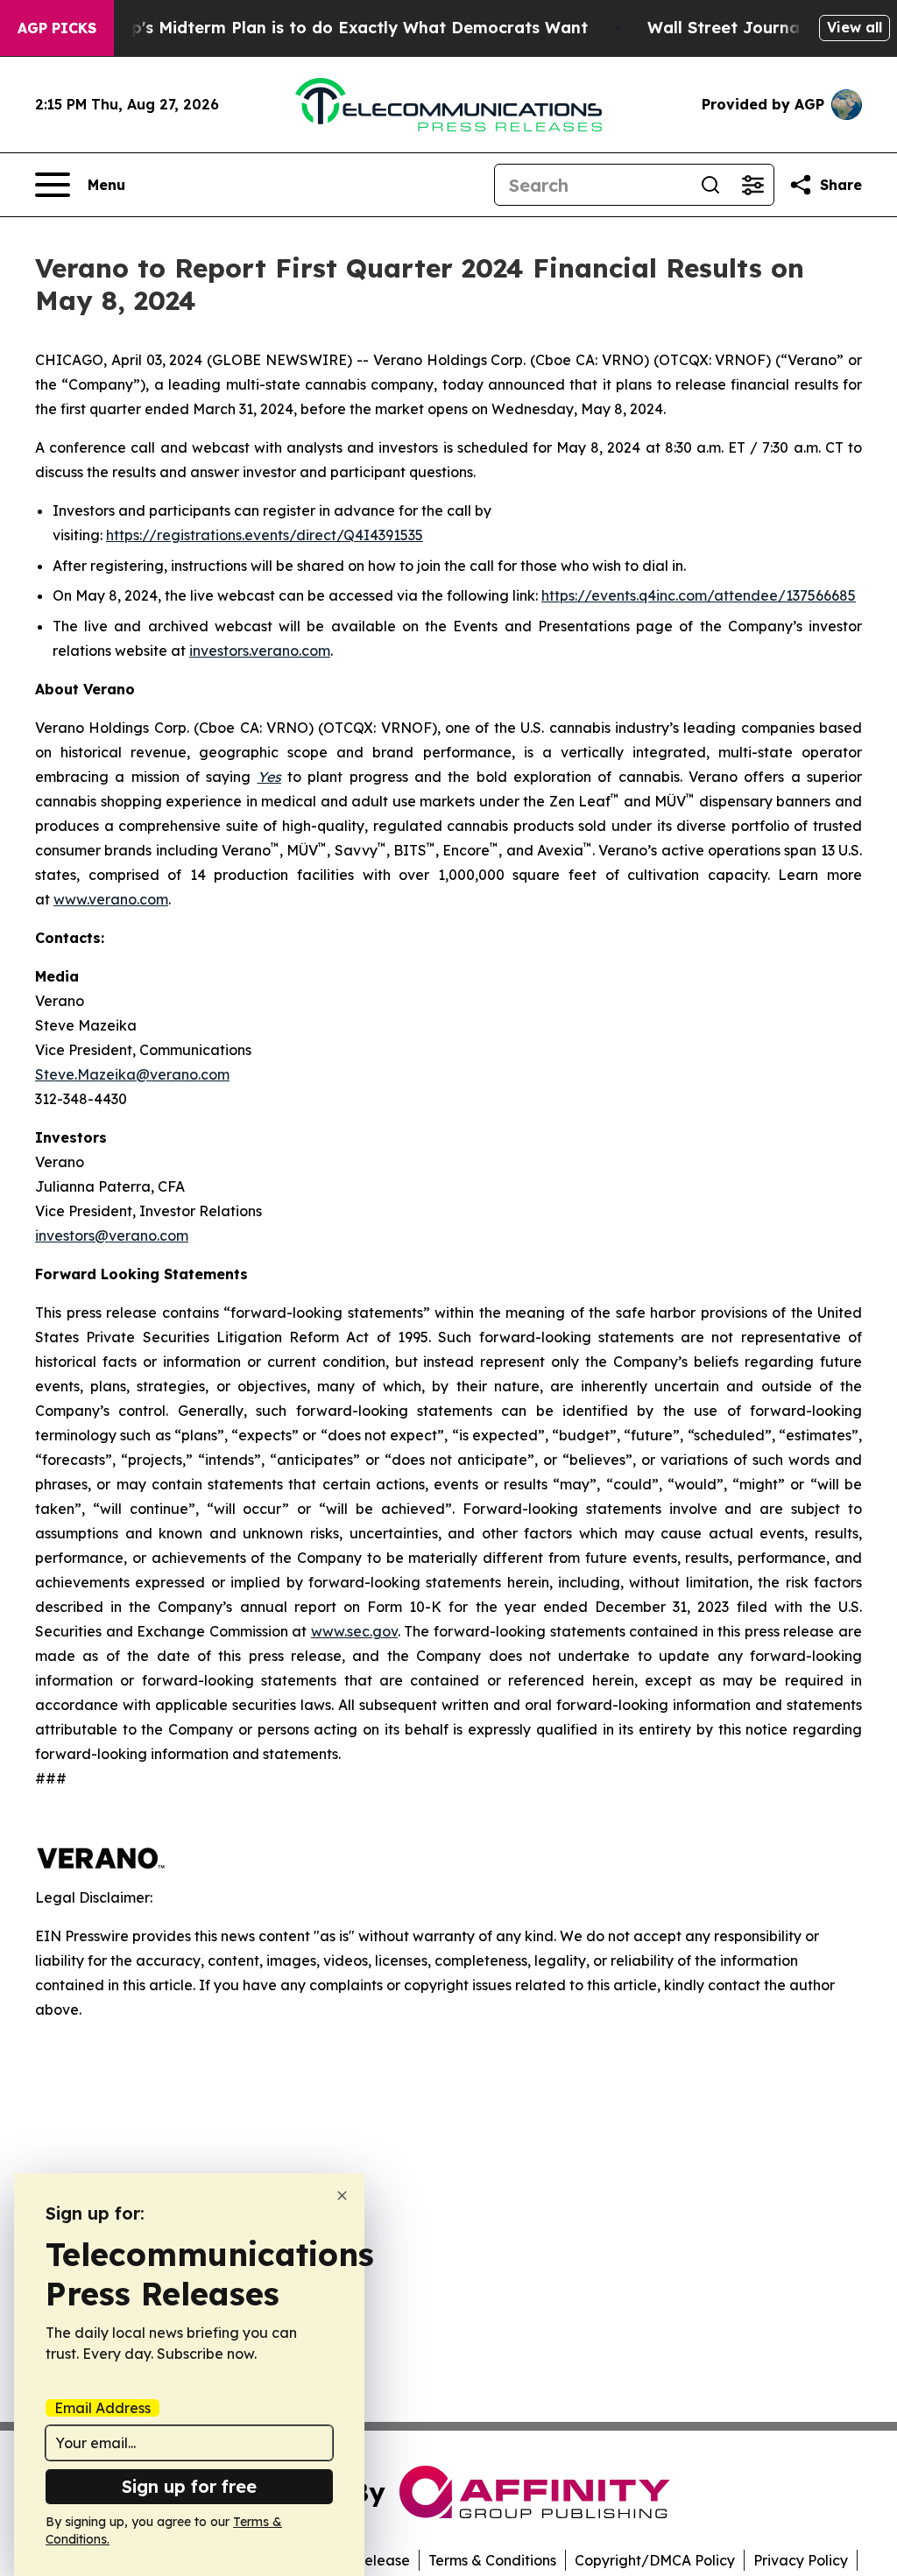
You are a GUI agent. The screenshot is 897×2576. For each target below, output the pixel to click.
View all (855, 27)
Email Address (102, 2408)
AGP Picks (57, 28)
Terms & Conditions (492, 2560)
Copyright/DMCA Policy (655, 2560)
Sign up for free (189, 2486)
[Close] (342, 2196)
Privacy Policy (801, 2560)
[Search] (710, 185)
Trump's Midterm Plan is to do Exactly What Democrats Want (339, 28)
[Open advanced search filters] (752, 185)
